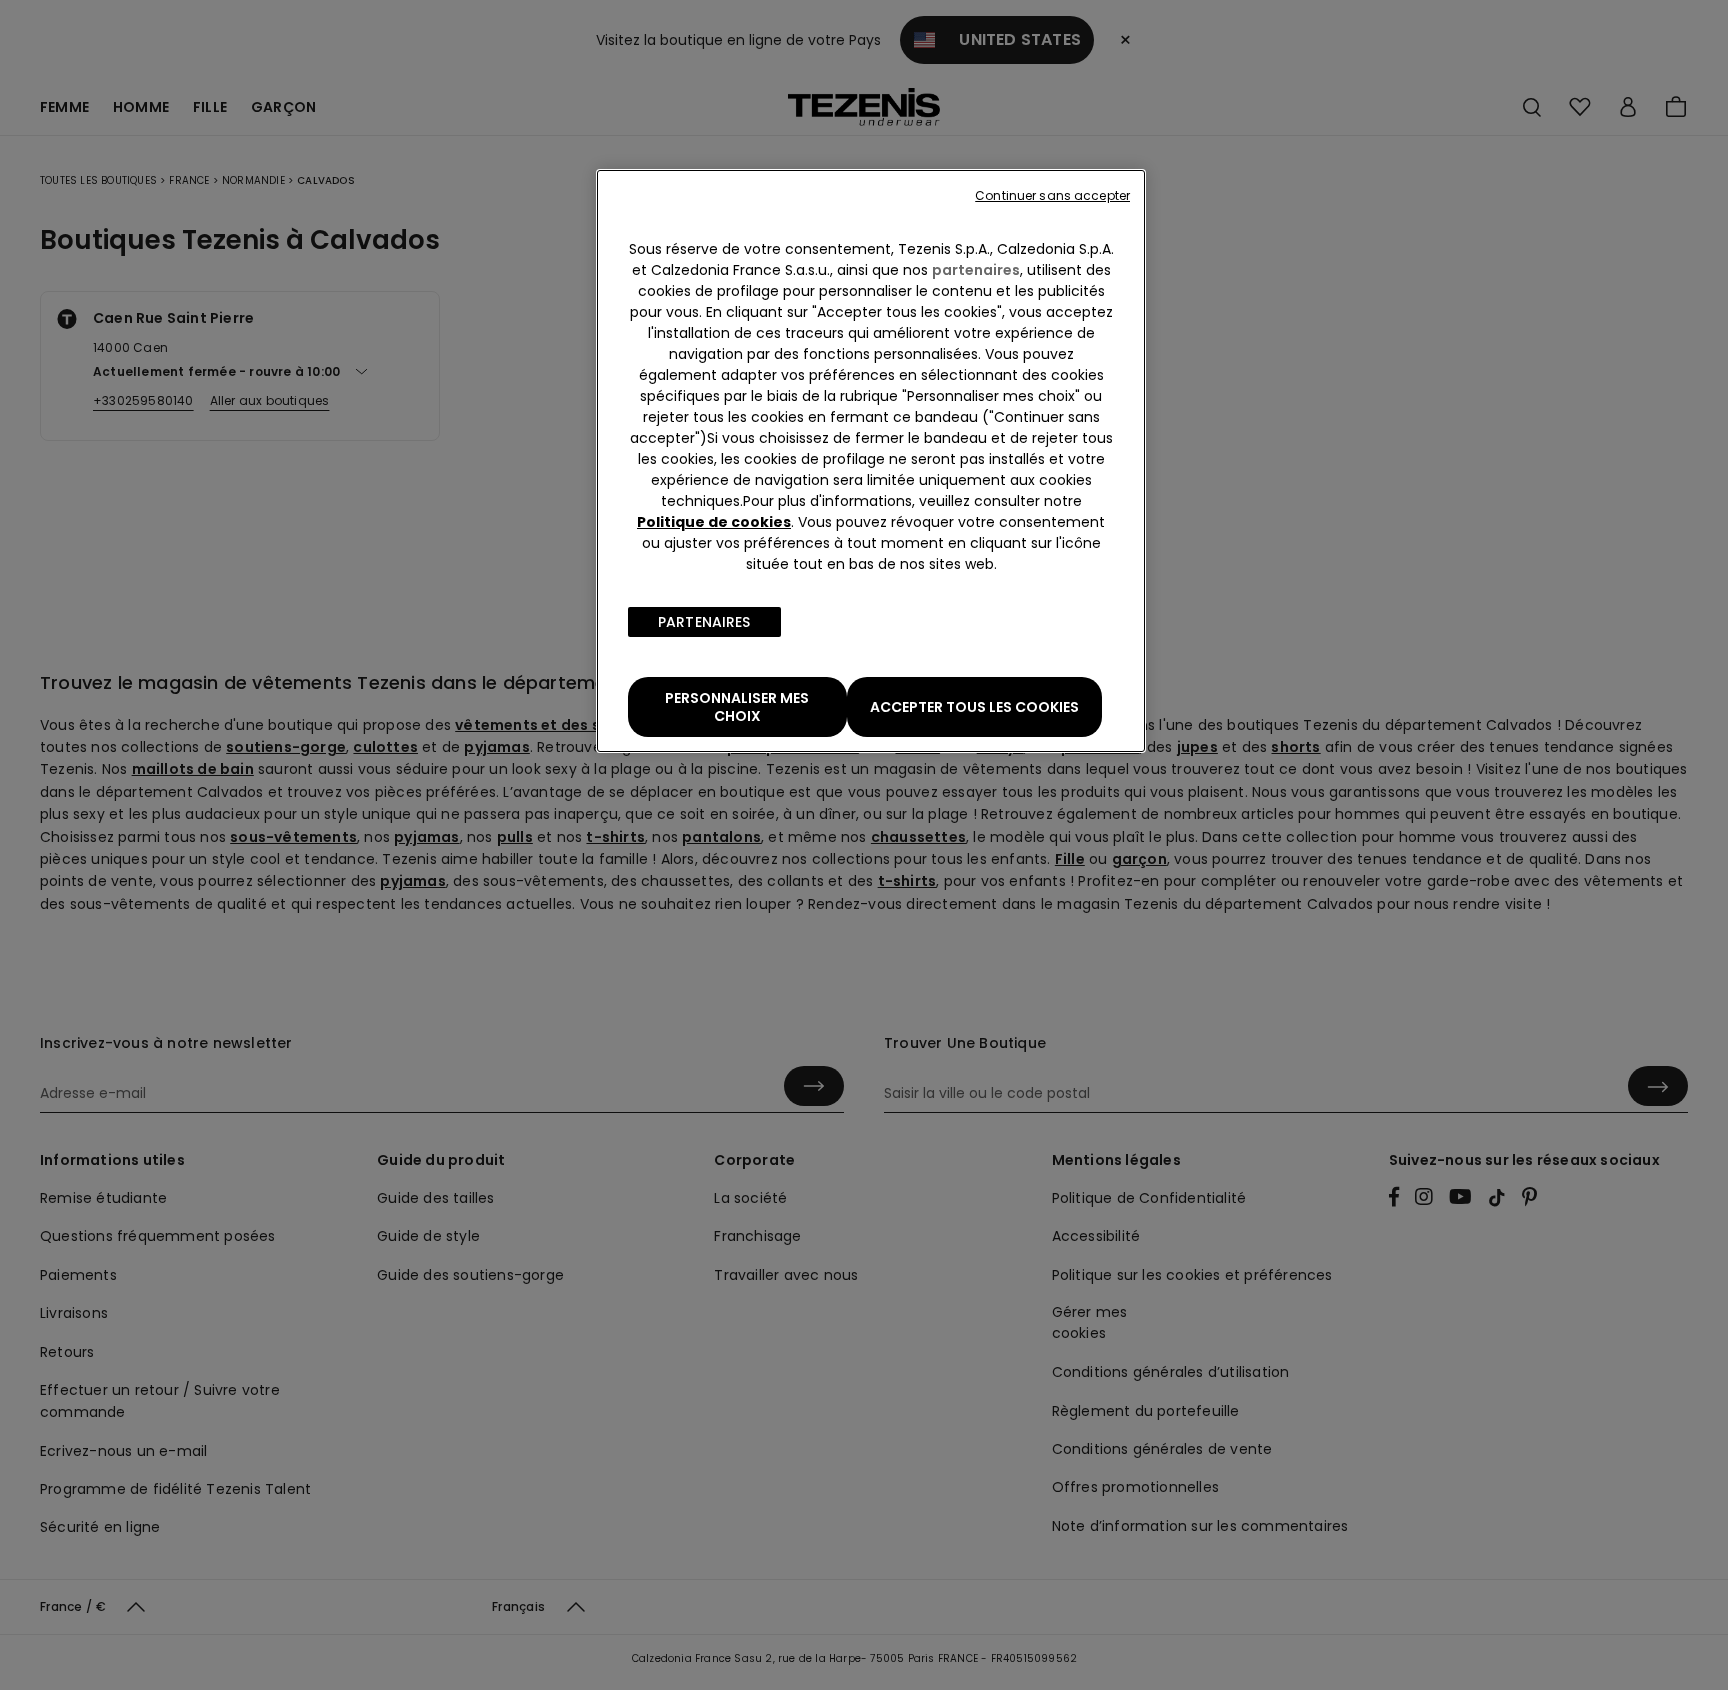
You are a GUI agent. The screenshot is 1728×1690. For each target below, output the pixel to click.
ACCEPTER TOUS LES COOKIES (974, 707)
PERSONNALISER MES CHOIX (737, 707)
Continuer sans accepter (1052, 195)
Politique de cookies (714, 522)
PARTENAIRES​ (704, 622)
